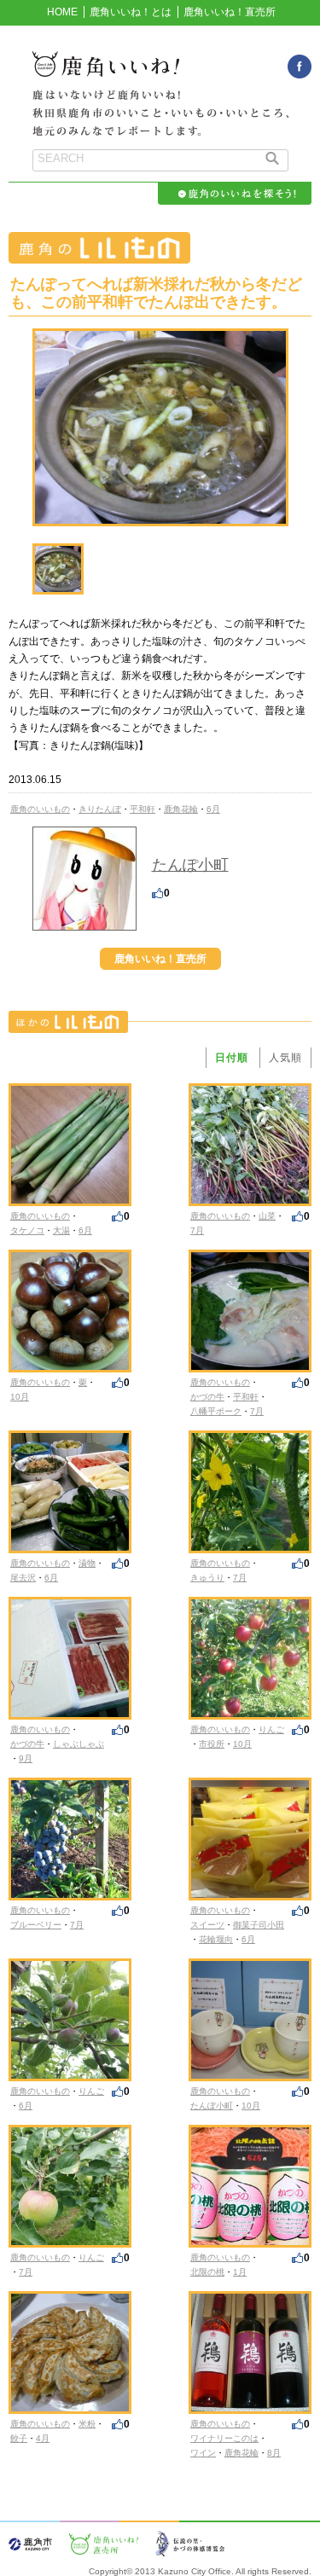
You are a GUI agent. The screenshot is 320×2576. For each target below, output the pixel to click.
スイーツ (207, 1925)
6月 (213, 809)
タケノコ (27, 1230)
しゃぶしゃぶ (79, 1744)
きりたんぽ (100, 809)
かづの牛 (207, 1397)
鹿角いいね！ (160, 73)
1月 (240, 2272)
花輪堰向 (216, 1939)
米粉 (87, 2424)
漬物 (87, 1563)
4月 (43, 2438)
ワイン (203, 2453)
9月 (26, 1758)
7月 (197, 1230)
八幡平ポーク (216, 1411)
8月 (274, 2453)
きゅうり (207, 1578)
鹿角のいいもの (40, 809)
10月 (20, 1397)
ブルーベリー (36, 1925)
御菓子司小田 (259, 1925)
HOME (62, 12)
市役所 (212, 1744)
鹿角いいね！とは (131, 12)
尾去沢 (23, 1578)
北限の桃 (207, 2272)
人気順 (285, 1058)
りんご (271, 1729)
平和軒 (143, 809)
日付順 (232, 1058)
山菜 (267, 1216)
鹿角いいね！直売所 (230, 12)
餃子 (19, 2438)
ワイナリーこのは (224, 2438)
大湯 (61, 1230)
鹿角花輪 (181, 809)
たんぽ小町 (190, 865)
